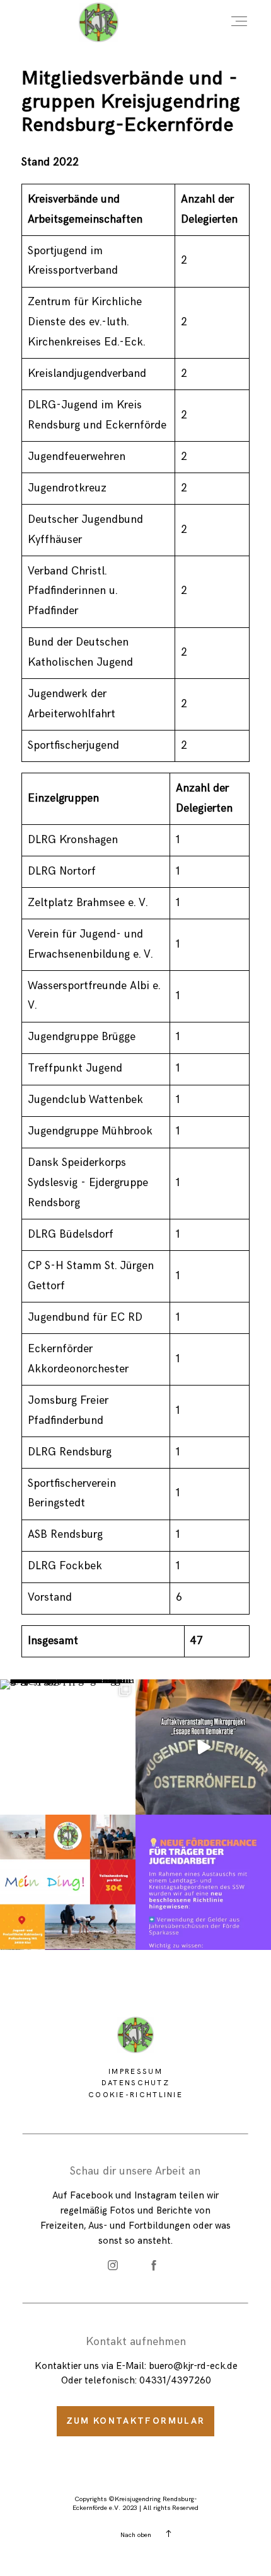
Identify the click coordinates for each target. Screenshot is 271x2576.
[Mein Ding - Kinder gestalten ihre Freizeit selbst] (68, 1882)
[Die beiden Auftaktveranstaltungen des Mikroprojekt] (203, 1747)
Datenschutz (135, 2083)
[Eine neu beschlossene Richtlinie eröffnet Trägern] (203, 1882)
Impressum (135, 2071)
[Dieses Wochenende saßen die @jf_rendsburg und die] (68, 1747)
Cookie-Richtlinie (135, 2095)
